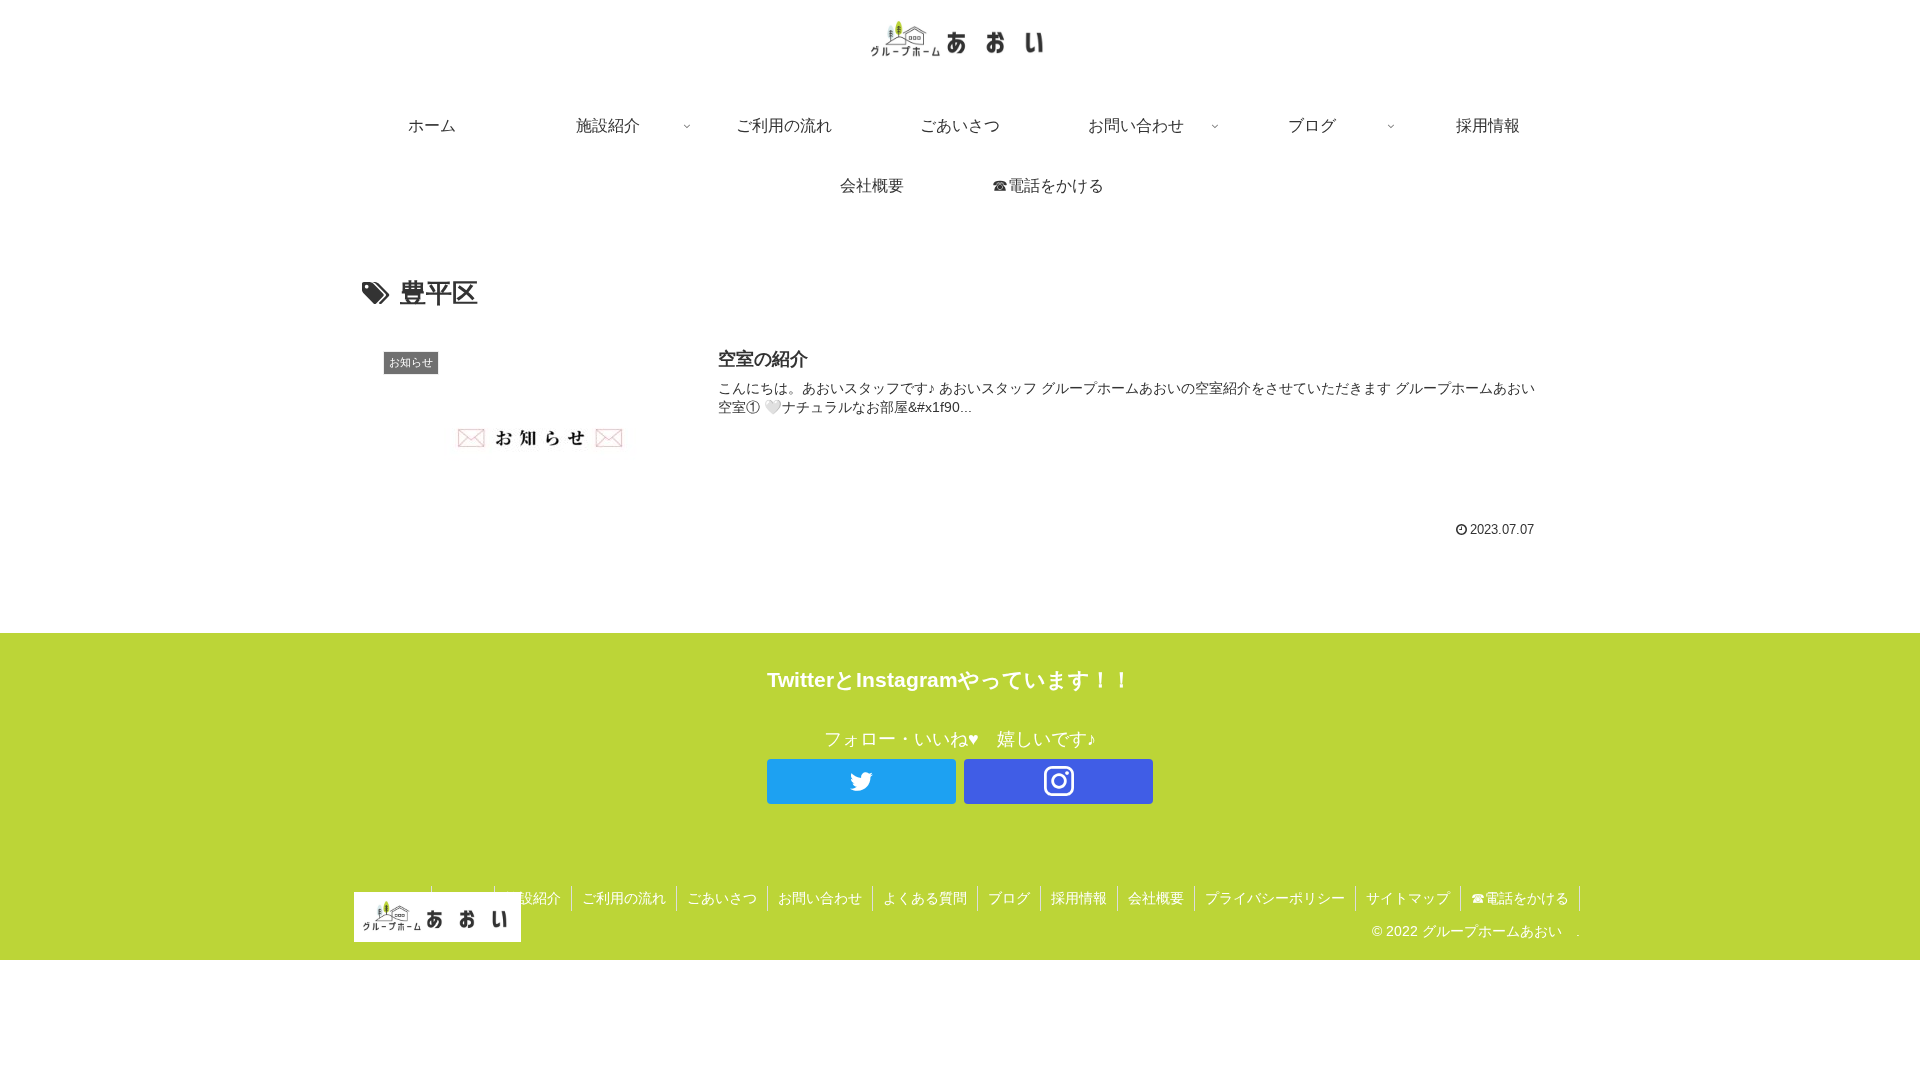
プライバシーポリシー (1275, 898)
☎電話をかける (1520, 898)
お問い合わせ (820, 898)
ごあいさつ (722, 898)
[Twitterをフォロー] (861, 781)
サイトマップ (1408, 898)
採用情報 (1079, 898)
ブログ (1009, 898)
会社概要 (1156, 898)
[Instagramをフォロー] (1058, 781)
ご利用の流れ (624, 898)
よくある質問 (925, 898)
